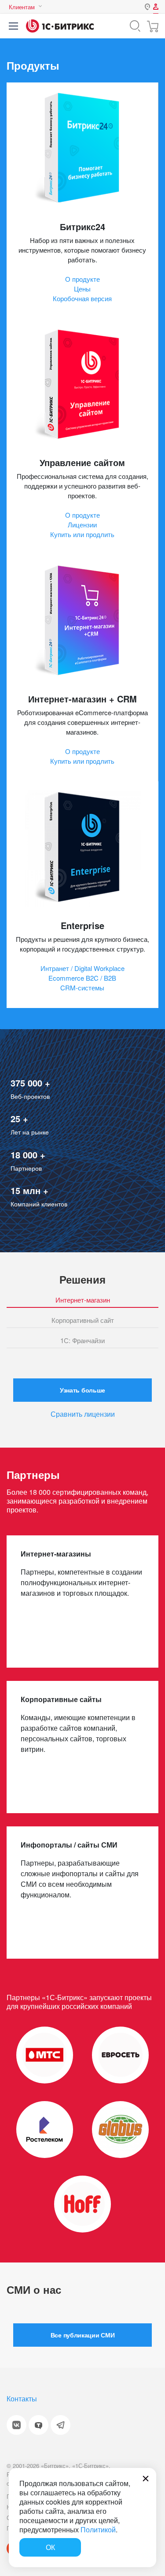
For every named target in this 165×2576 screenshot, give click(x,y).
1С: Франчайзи (82, 1341)
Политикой (98, 2529)
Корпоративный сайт (83, 1321)
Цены (82, 289)
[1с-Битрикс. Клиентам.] (60, 26)
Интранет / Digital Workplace (82, 968)
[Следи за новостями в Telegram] (60, 2425)
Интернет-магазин (83, 1300)
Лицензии (82, 525)
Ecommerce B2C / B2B (82, 978)
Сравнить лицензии (83, 1414)
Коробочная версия (82, 298)
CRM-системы (82, 987)
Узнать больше (82, 1390)
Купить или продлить (82, 534)
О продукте (82, 279)
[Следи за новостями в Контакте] (16, 2425)
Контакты (22, 2399)
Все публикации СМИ (82, 2335)
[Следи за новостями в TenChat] (38, 2425)
